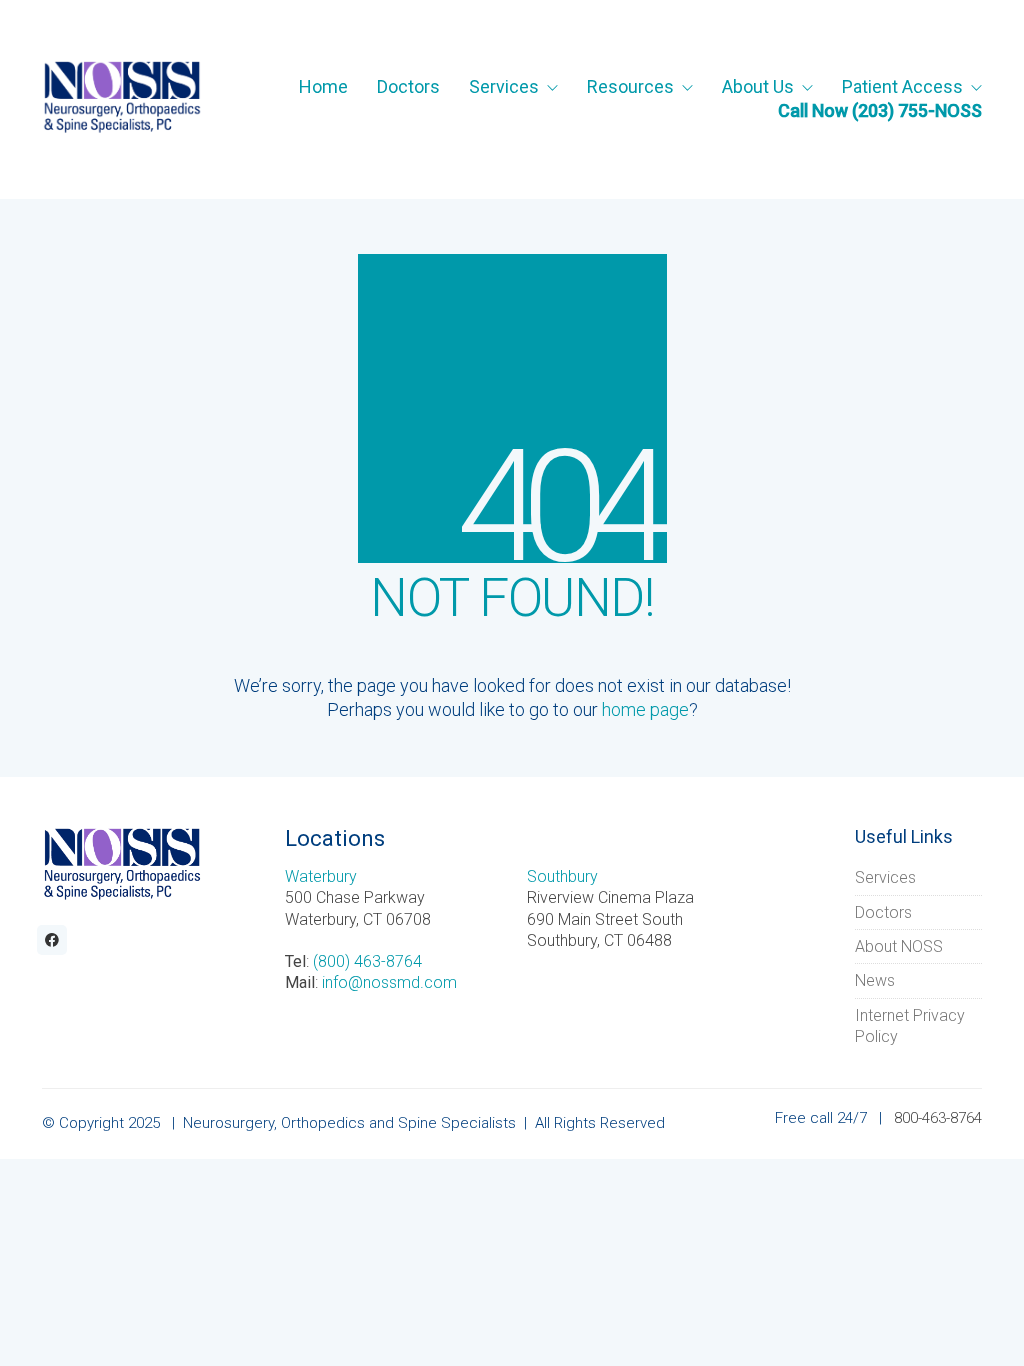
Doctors (883, 912)
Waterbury (321, 876)
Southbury (562, 876)
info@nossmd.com (389, 982)
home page (645, 709)
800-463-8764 (938, 1118)
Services (885, 877)
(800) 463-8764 (367, 961)
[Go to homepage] (122, 99)
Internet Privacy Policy (910, 1026)
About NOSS (899, 946)
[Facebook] (52, 940)
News (875, 980)
